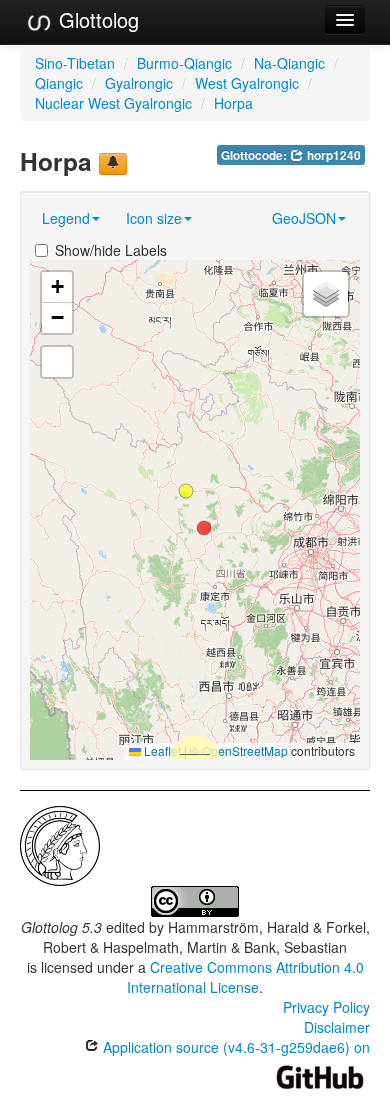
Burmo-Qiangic (184, 63)
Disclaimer (337, 1027)
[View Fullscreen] (57, 362)
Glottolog (96, 19)
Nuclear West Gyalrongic (113, 103)
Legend (66, 218)
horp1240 (332, 155)
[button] (186, 491)
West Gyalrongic (247, 83)
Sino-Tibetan (75, 63)
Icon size (154, 218)
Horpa (233, 103)
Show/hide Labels (111, 250)
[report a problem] (113, 164)
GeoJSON (304, 218)
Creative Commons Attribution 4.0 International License (245, 977)
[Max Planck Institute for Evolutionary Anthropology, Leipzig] (60, 844)
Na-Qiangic (289, 63)
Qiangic (59, 83)
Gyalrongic (139, 83)
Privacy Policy (326, 1007)
